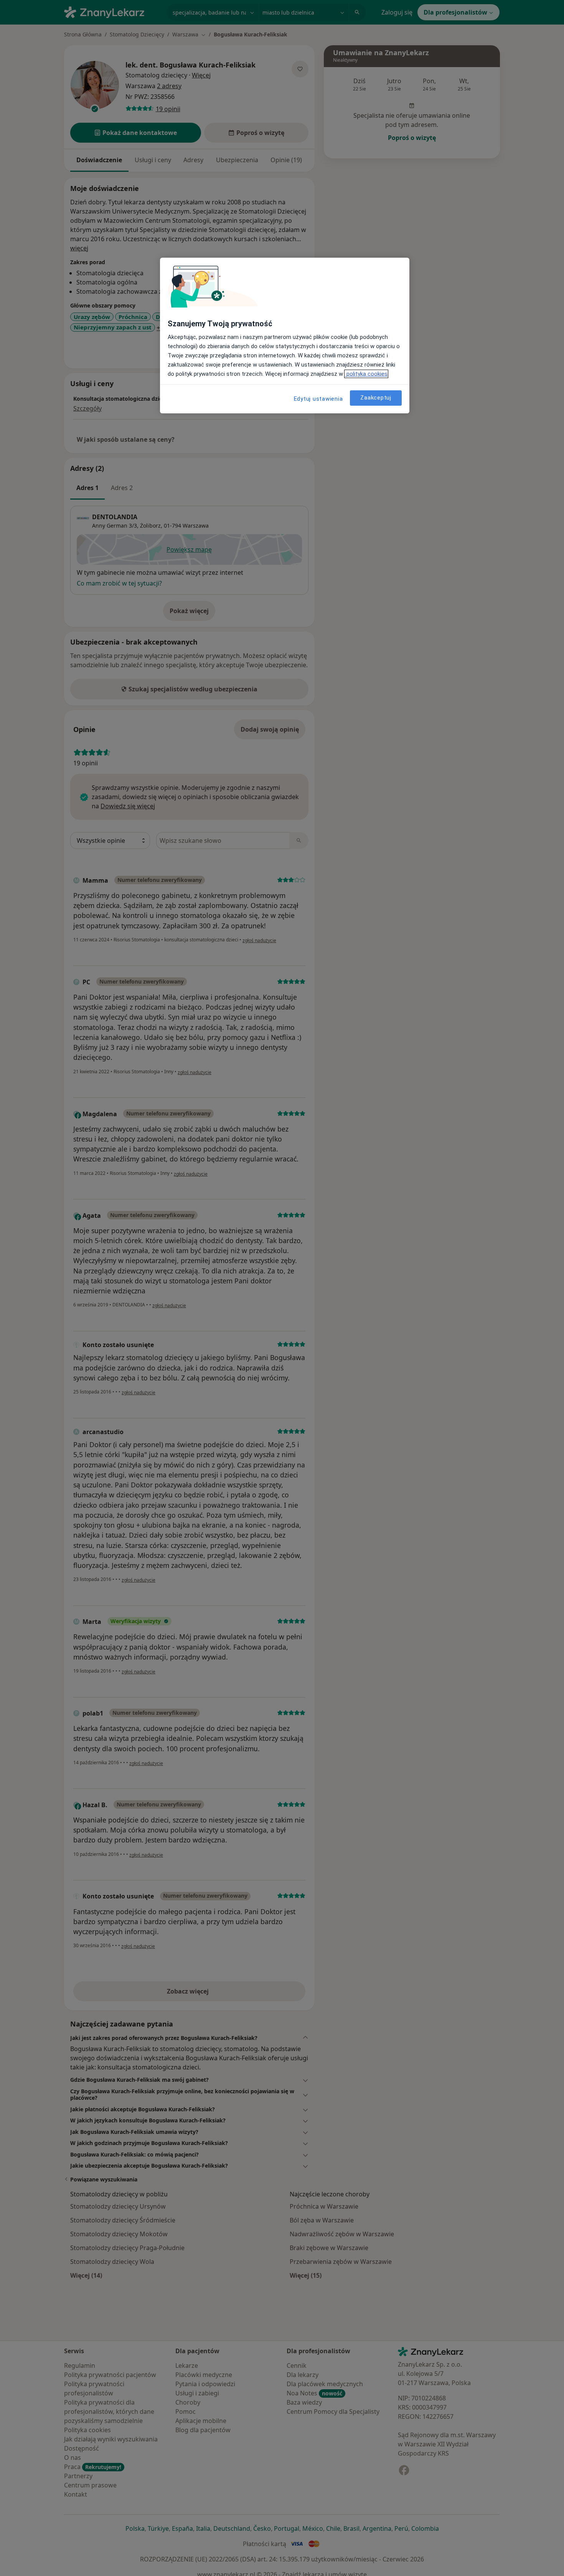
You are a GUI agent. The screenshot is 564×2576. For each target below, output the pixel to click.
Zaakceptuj (376, 398)
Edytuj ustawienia (318, 399)
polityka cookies (366, 374)
